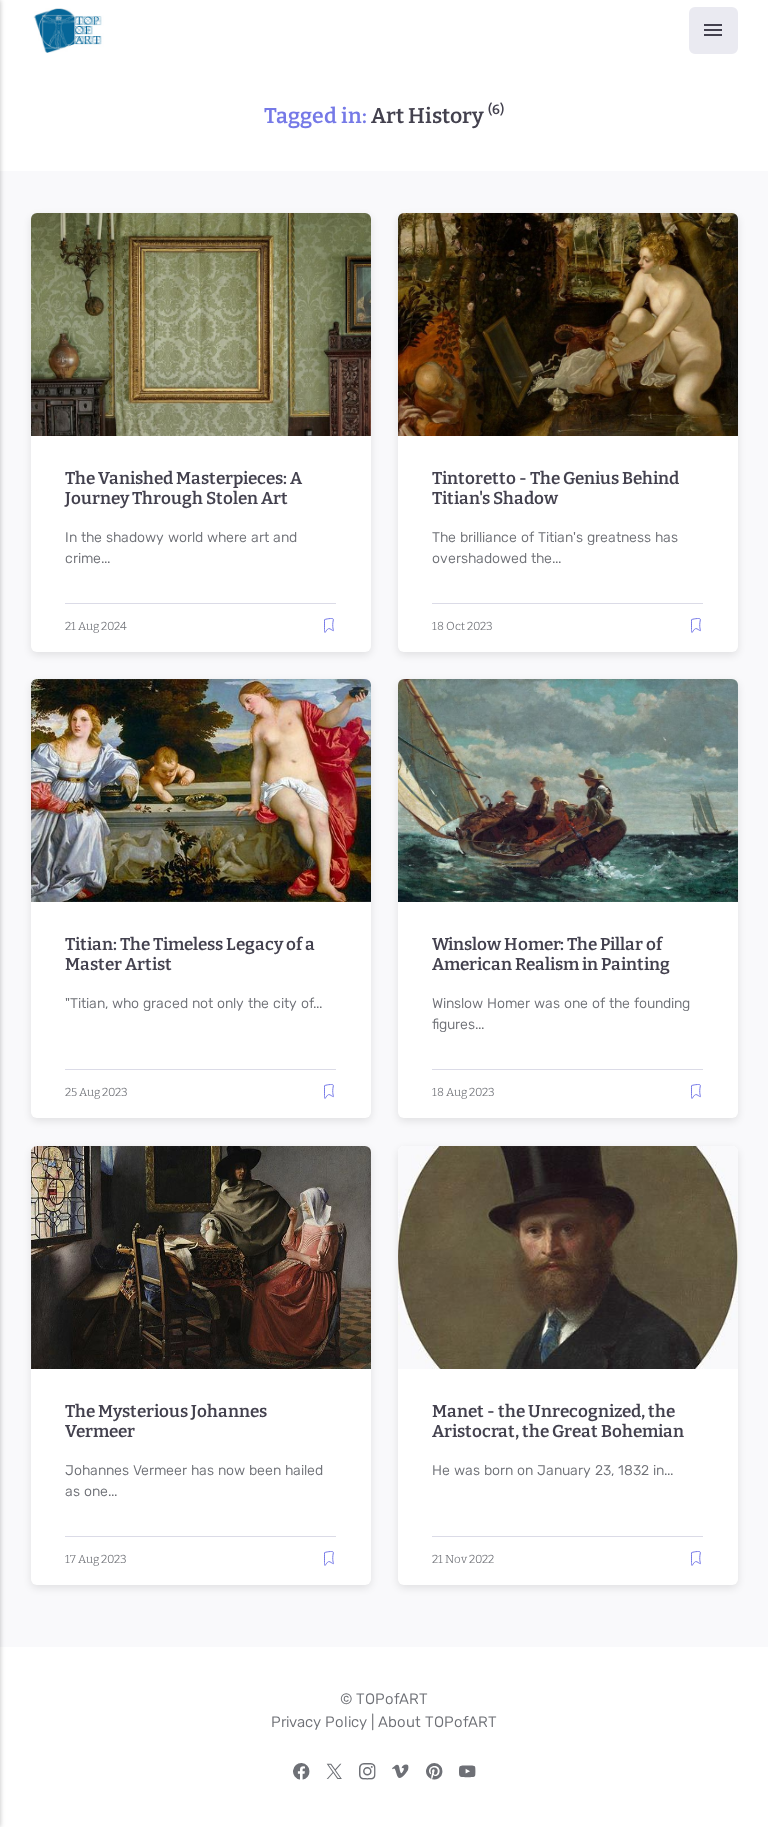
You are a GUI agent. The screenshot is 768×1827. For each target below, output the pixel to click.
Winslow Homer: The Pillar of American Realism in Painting (551, 955)
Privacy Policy (319, 1722)
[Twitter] (334, 1774)
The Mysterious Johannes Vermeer (166, 1421)
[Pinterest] (434, 1774)
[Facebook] (301, 1774)
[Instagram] (367, 1774)
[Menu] (713, 30)
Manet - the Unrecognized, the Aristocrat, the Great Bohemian (558, 1421)
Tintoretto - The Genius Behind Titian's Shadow (555, 489)
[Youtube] (467, 1774)
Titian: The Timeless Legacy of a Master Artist (190, 955)
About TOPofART (437, 1722)
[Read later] (329, 625)
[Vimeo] (400, 1774)
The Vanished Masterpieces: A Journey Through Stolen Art (183, 489)
